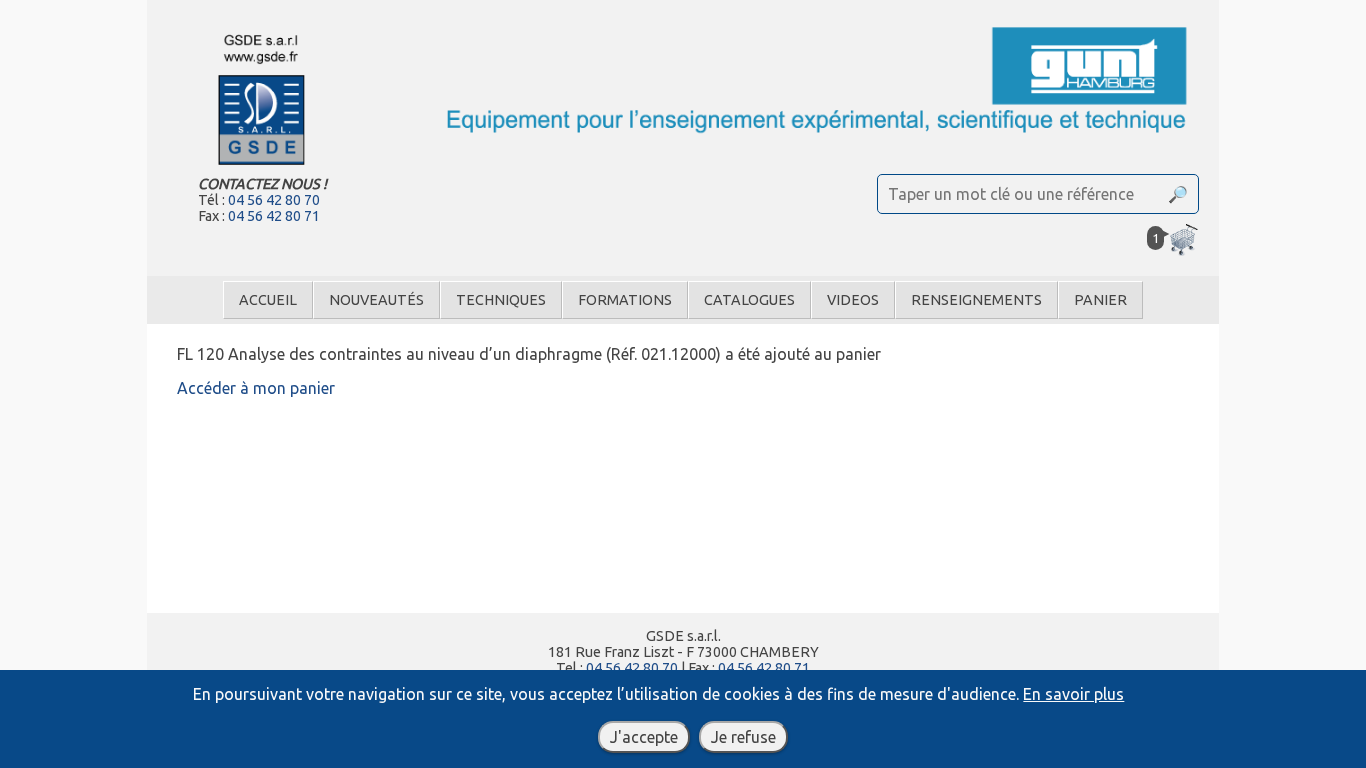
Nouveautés (376, 300)
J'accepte (644, 737)
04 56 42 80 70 (274, 200)
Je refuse (743, 737)
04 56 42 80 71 (274, 216)
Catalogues (749, 300)
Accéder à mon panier (256, 388)
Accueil (268, 300)
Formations (625, 300)
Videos (853, 300)
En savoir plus (1073, 694)
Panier (1100, 300)
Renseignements (976, 300)
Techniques (501, 300)
